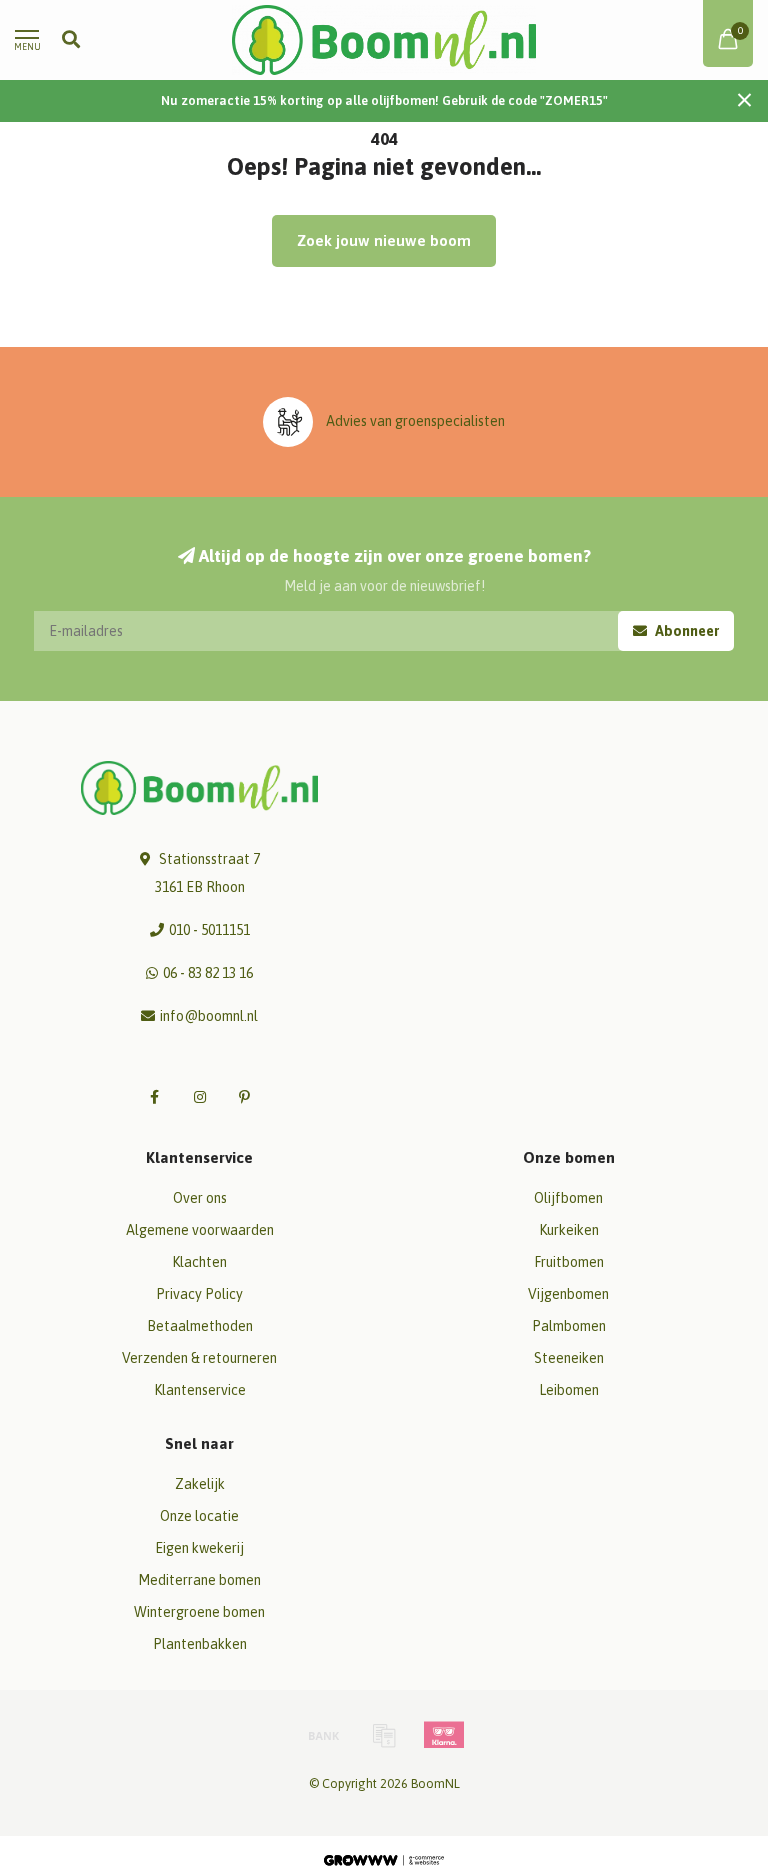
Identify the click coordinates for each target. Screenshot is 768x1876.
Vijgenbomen (568, 1294)
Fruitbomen (569, 1262)
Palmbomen (569, 1326)
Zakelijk (200, 1484)
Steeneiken (569, 1358)
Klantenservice (200, 1390)
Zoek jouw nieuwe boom (384, 240)
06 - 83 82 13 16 (208, 973)
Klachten (199, 1262)
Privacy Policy (199, 1294)
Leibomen (569, 1390)
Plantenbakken (200, 1644)
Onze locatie (199, 1516)
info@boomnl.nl (209, 1016)
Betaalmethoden (200, 1326)
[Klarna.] (444, 1735)
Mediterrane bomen (199, 1580)
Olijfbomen (568, 1198)
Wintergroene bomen (199, 1612)
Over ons (200, 1198)
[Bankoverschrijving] (324, 1735)
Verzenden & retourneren (199, 1358)
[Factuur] (384, 1735)
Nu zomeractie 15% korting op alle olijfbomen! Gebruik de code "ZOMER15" (384, 100)
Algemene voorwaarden (200, 1230)
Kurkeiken (569, 1230)
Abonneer (685, 631)
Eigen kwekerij (199, 1548)
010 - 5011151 (209, 930)
